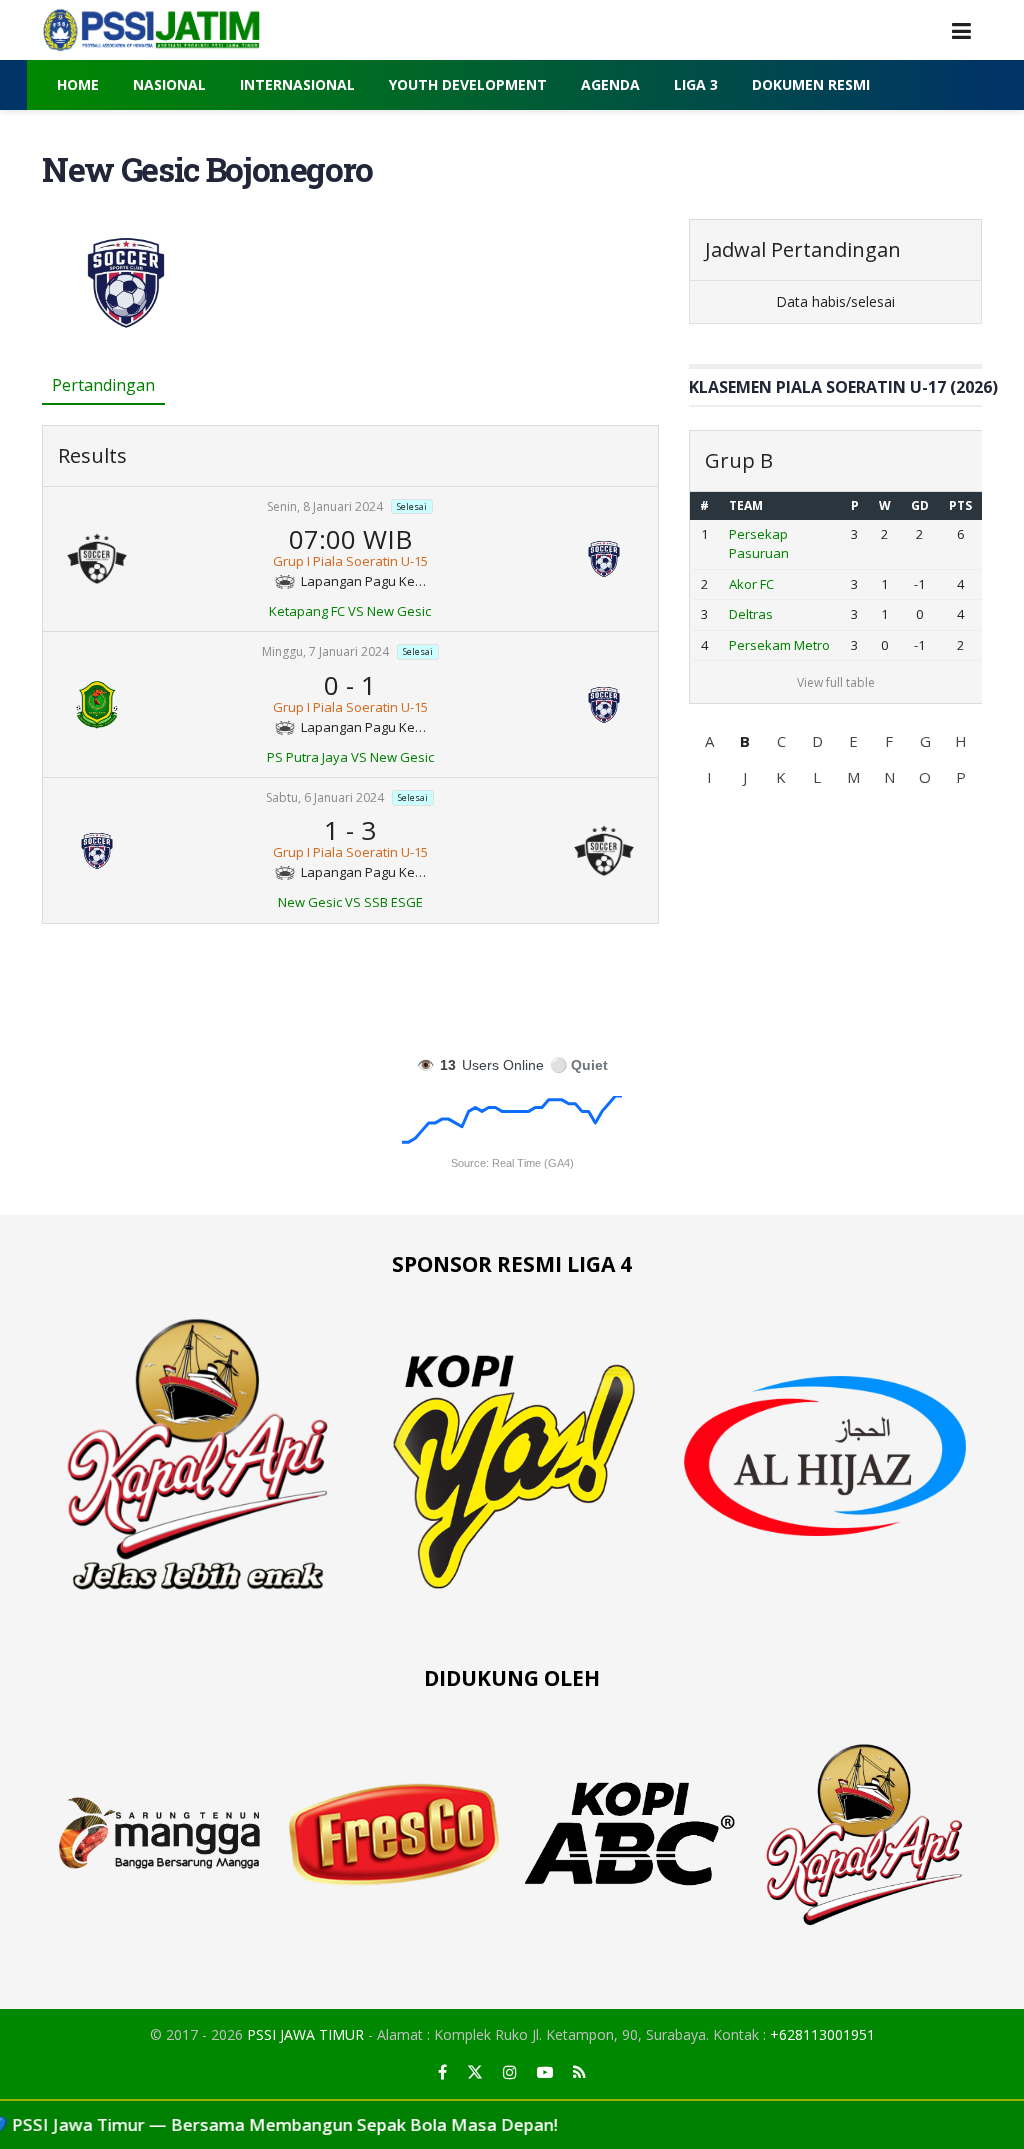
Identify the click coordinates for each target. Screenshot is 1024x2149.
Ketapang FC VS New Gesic (350, 611)
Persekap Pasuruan (759, 544)
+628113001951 (822, 2034)
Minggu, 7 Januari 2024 (325, 652)
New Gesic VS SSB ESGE (350, 902)
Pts (960, 505)
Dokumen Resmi (811, 84)
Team (746, 505)
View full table (836, 682)
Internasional (297, 84)
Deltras (751, 614)
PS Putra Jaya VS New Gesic (350, 757)
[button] (709, 741)
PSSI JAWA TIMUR (305, 2034)
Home (78, 84)
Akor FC (751, 584)
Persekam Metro (779, 645)
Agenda (610, 84)
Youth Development (468, 84)
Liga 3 (696, 84)
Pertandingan (103, 385)
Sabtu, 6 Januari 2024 (325, 797)
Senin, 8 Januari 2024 (325, 506)
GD (920, 505)
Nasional (169, 84)
